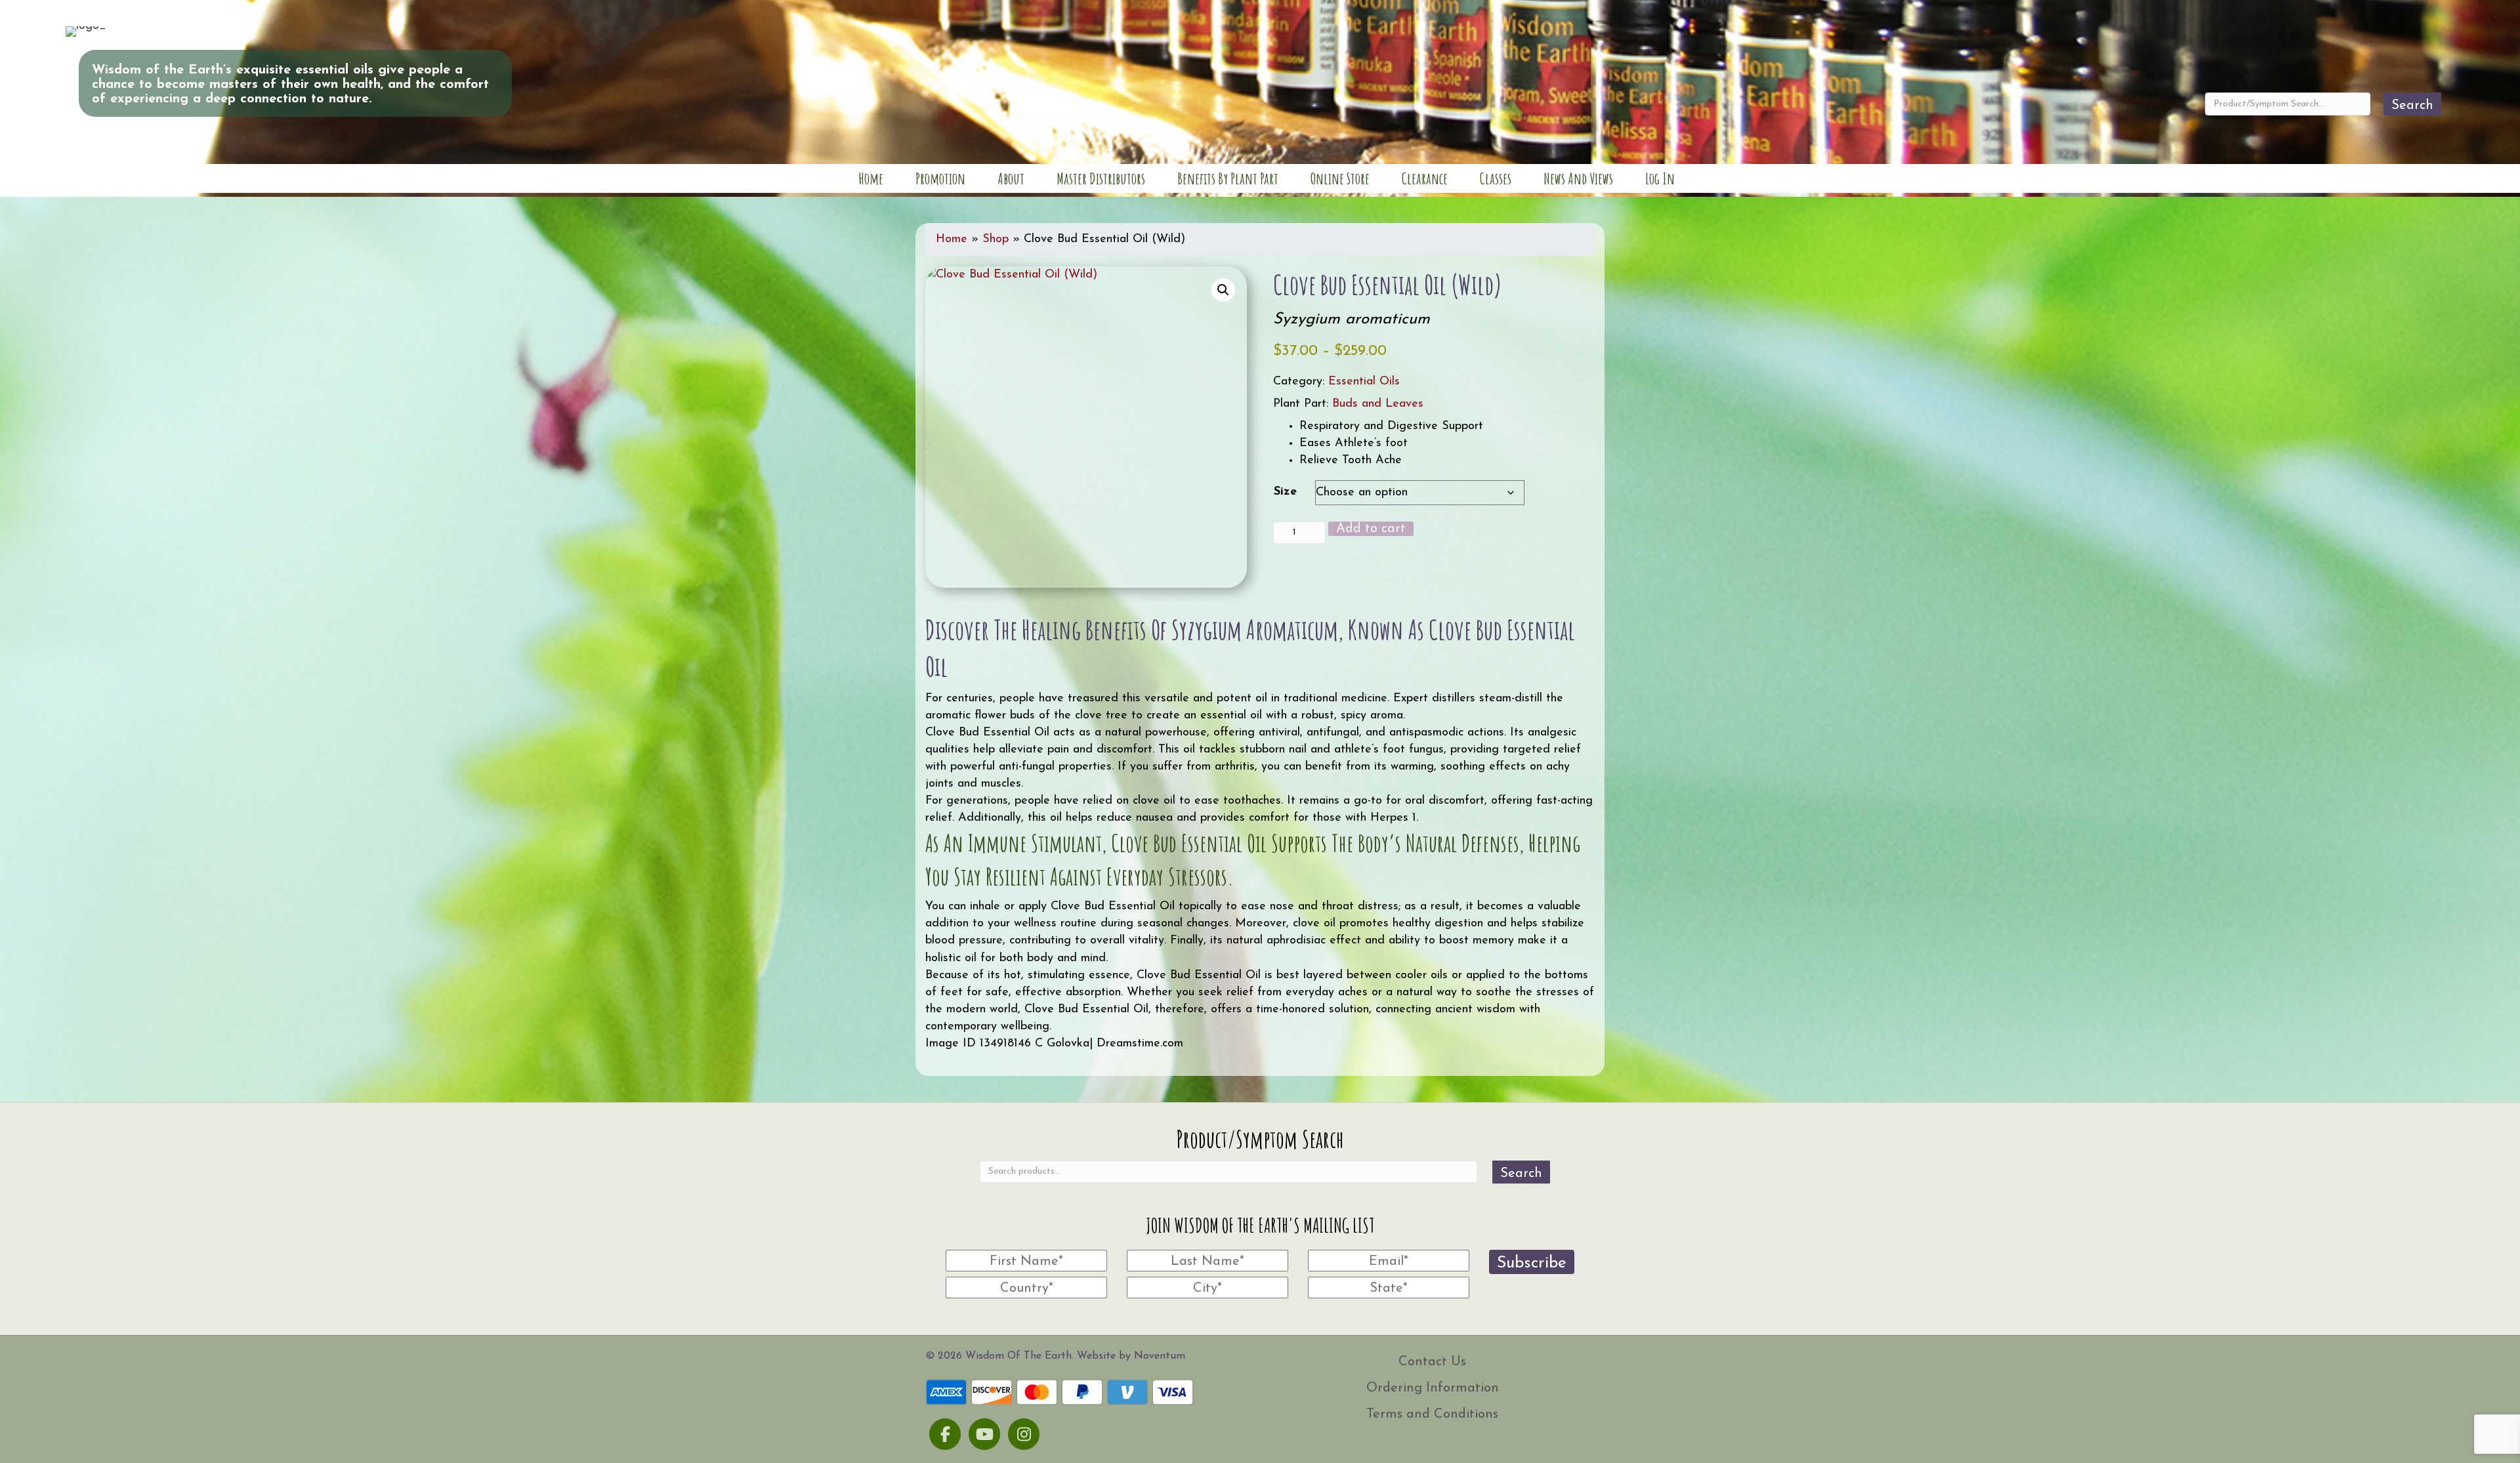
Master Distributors (1101, 178)
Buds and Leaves (1378, 404)
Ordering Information (1433, 1388)
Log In (1660, 178)
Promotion (940, 178)
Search (2412, 106)
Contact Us (1432, 1362)
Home (871, 178)
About (1011, 178)
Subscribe (1532, 1263)
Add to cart (1371, 529)
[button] (1223, 290)
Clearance (1425, 178)
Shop (996, 239)
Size (1285, 492)
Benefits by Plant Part (1228, 178)
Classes (1496, 178)
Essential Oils (1364, 382)
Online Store (1340, 178)
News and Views (1578, 178)
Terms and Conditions (1432, 1414)
